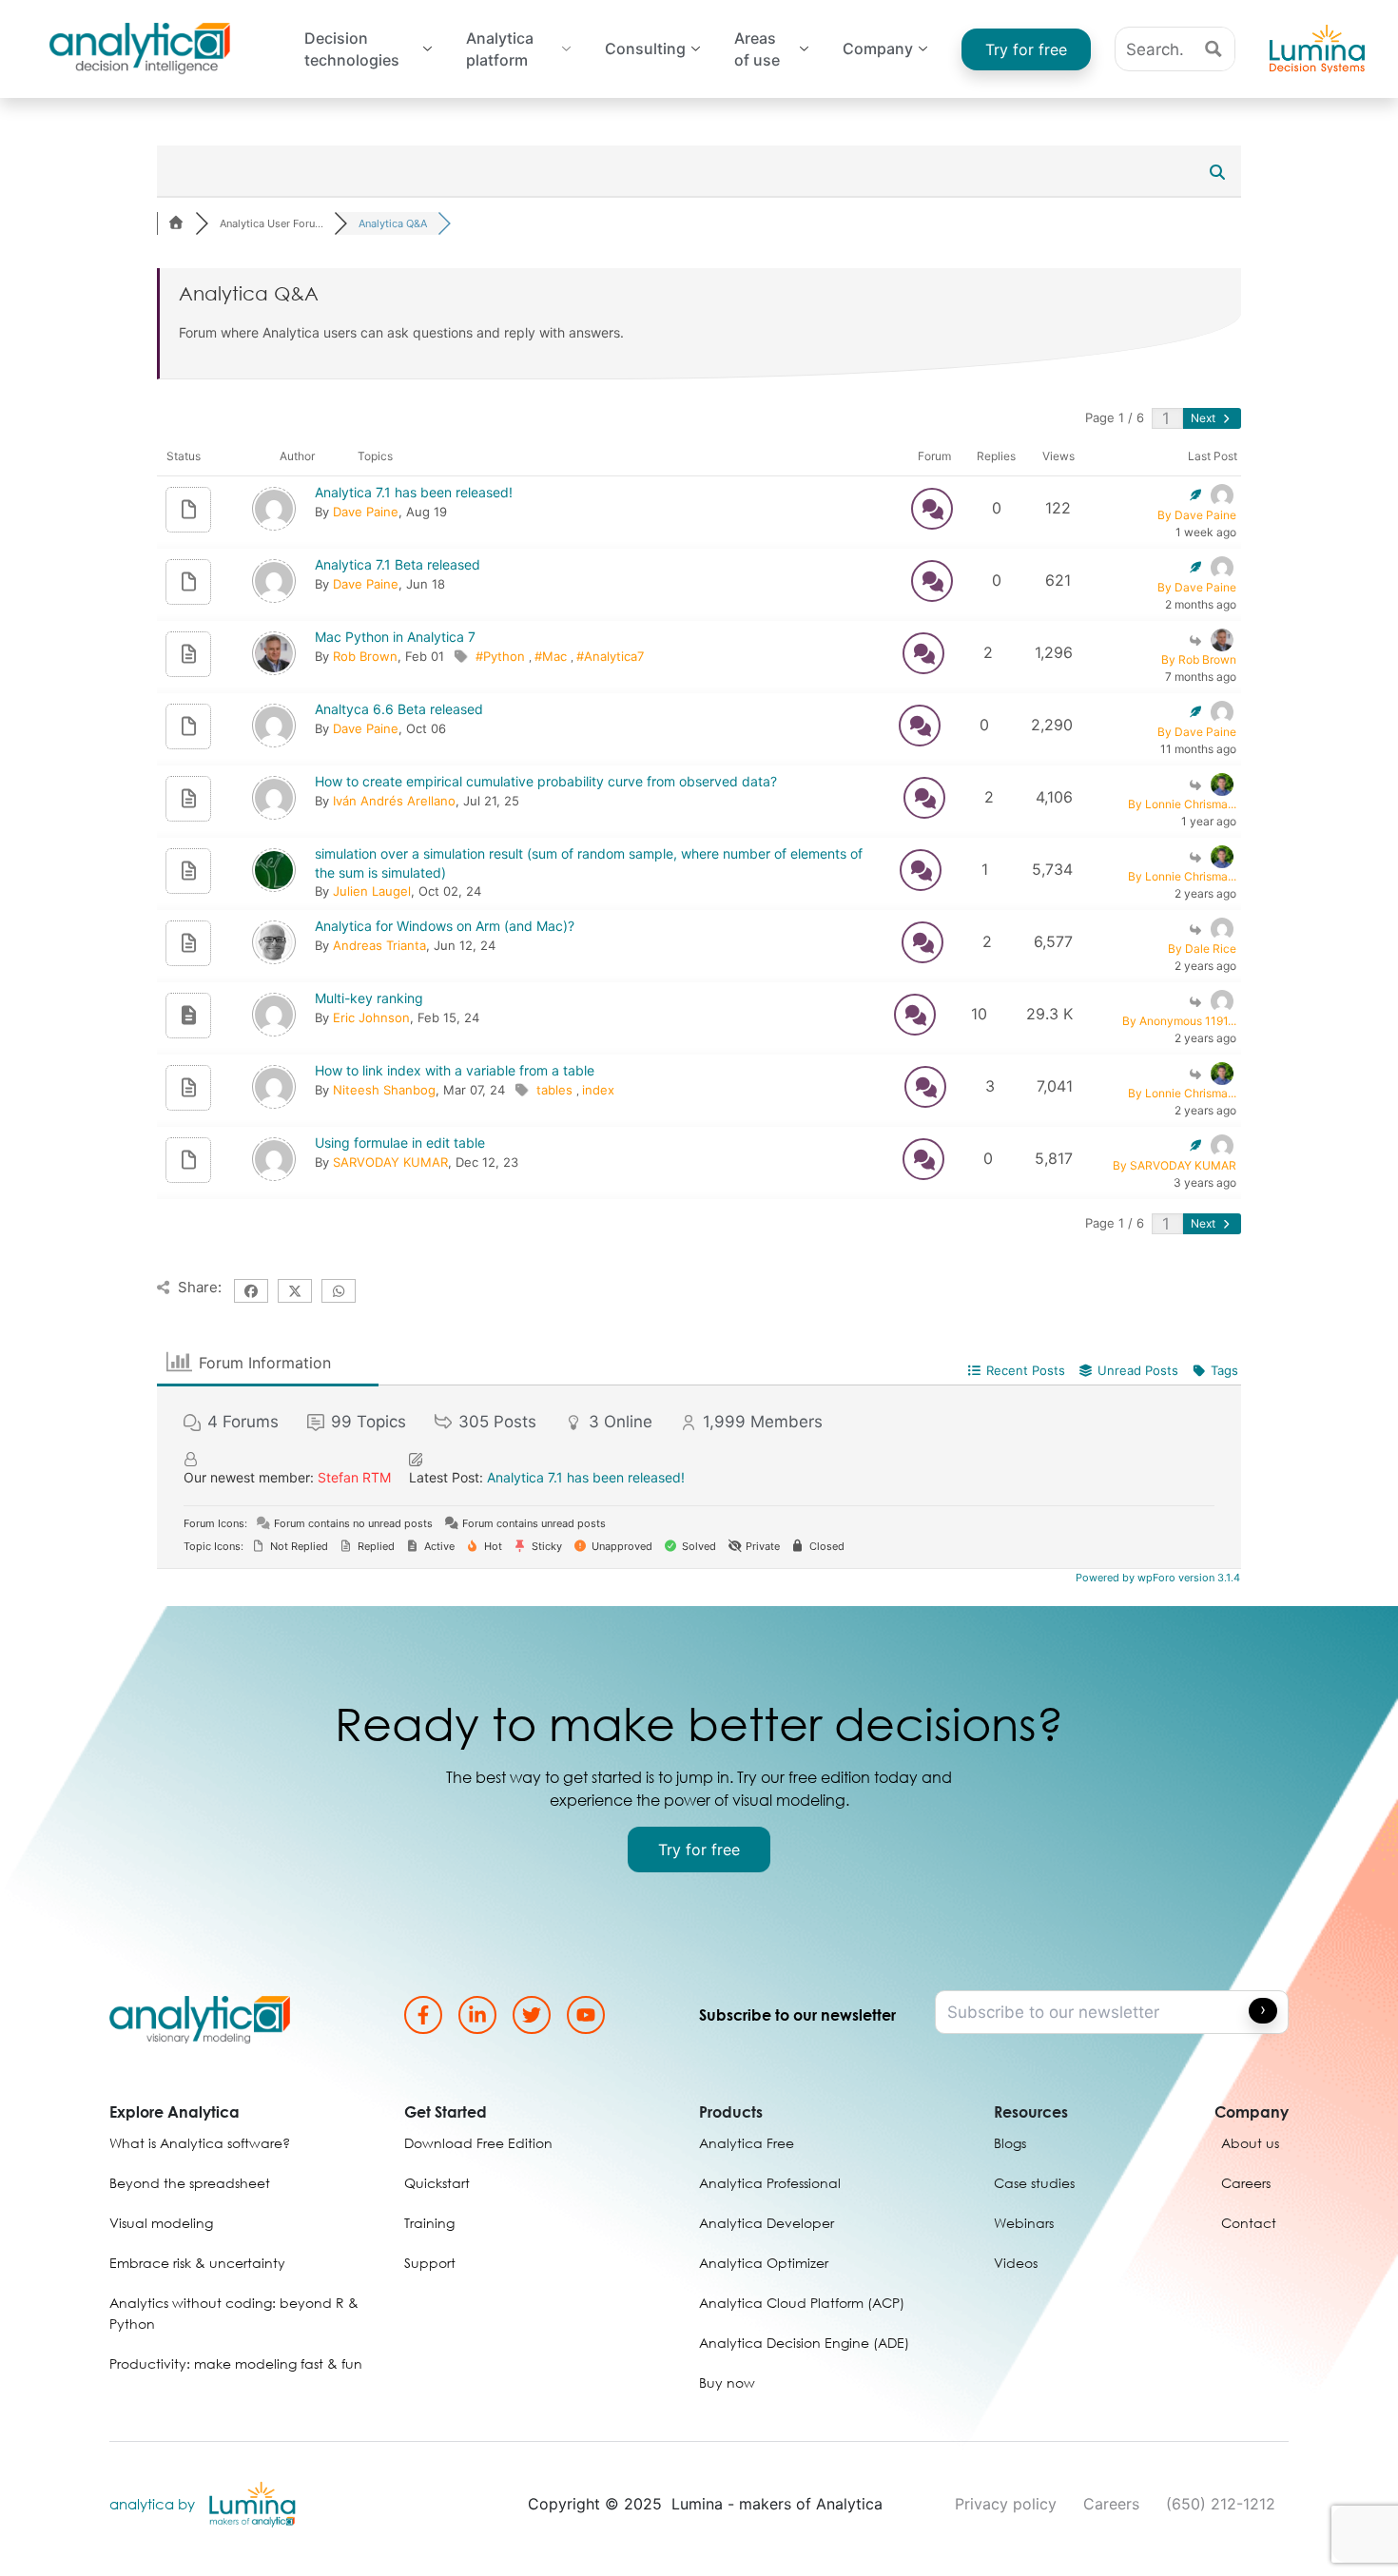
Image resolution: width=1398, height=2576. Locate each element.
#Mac (553, 656)
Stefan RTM (354, 1477)
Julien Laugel (372, 891)
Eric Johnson (371, 1017)
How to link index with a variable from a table (455, 1070)
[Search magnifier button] (1213, 49)
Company (878, 48)
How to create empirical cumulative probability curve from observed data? (546, 781)
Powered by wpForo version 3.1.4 (1156, 1578)
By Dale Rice (1202, 949)
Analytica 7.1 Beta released (398, 564)
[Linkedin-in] (477, 2015)
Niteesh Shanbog (384, 1090)
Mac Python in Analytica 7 (395, 637)
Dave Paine (366, 512)
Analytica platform (500, 49)
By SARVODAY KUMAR (1175, 1165)
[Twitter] (532, 2015)
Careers (1111, 2504)
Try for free (1026, 49)
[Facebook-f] (423, 2015)
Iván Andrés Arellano (394, 801)
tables (556, 1090)
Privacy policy (1006, 2504)
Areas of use (757, 49)
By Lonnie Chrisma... (1182, 804)
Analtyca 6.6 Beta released (399, 709)
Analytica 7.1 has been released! (414, 492)
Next (1204, 418)
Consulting (645, 48)
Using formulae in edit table (400, 1143)
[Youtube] (586, 2015)
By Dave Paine (1197, 515)
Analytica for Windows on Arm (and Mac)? (445, 926)
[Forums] (176, 223)
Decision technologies (352, 49)
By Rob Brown (1199, 659)
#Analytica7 (610, 656)
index (598, 1090)
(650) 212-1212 (1221, 2504)
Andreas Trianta (379, 945)
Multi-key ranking (369, 998)
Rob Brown (365, 656)
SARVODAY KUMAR (390, 1162)
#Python (502, 656)
